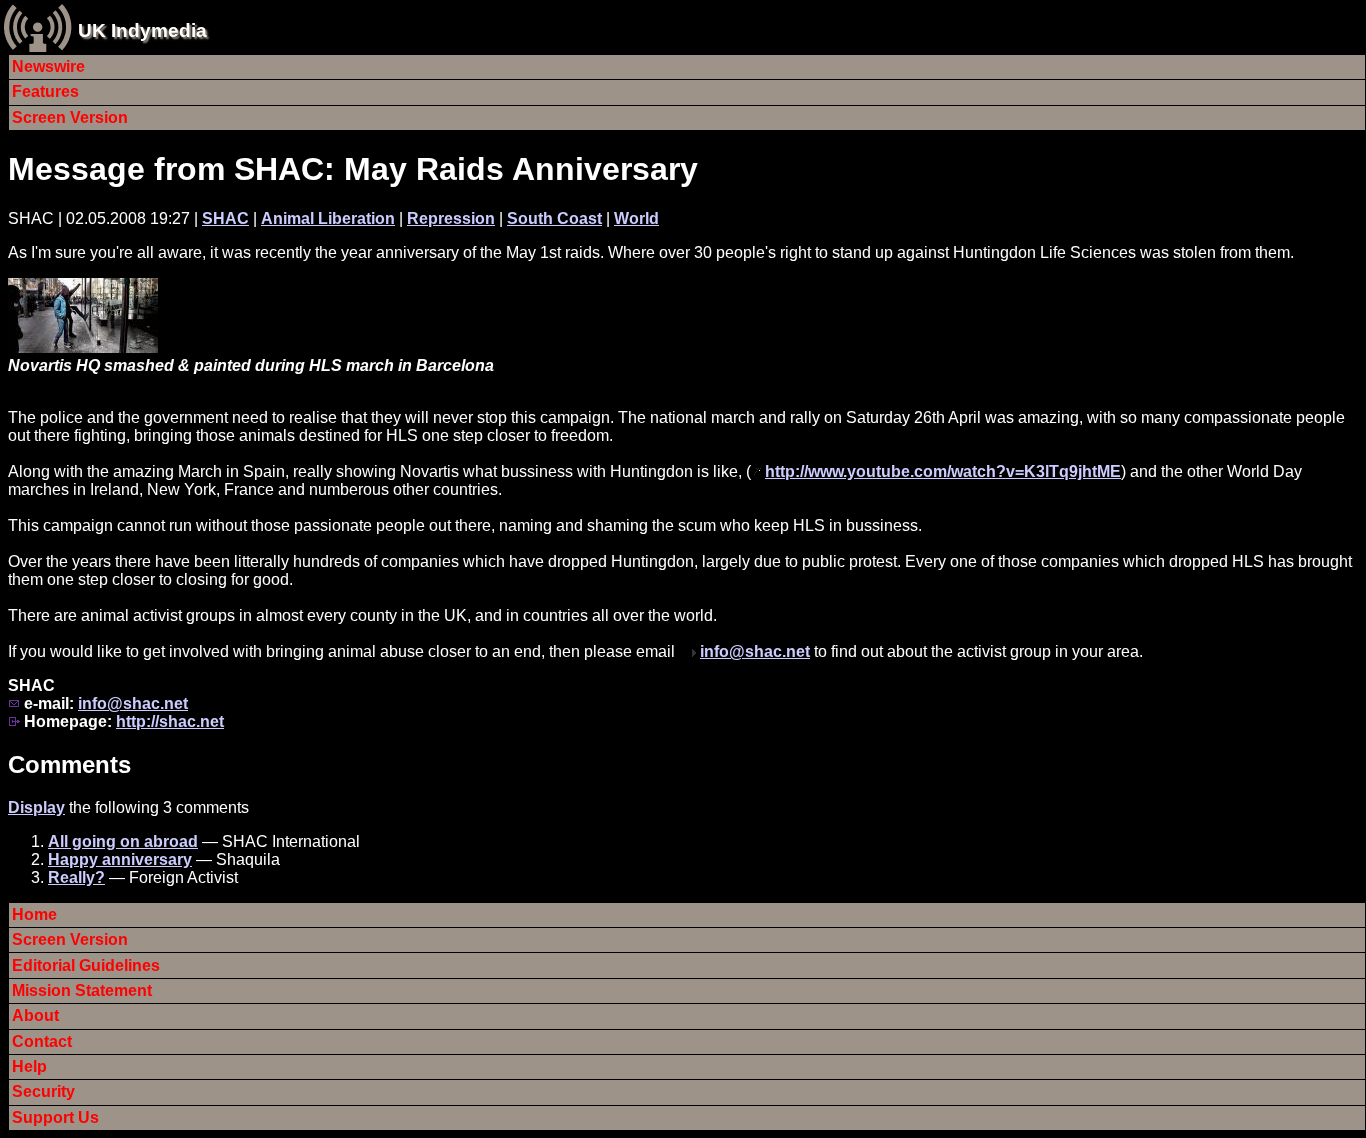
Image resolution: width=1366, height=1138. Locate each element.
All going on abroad (123, 841)
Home (34, 914)
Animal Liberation (328, 218)
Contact (42, 1041)
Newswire (48, 66)
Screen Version (70, 117)
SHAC (225, 218)
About (35, 1015)
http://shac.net (170, 721)
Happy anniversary (120, 859)
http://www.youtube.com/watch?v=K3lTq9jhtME (943, 471)
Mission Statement (82, 990)
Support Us (55, 1117)
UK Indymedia (142, 30)
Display (36, 807)
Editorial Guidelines (86, 965)
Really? (76, 877)
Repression (451, 218)
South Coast (554, 218)
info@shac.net (755, 651)
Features (45, 91)
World (636, 218)
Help (29, 1066)
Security (43, 1091)
